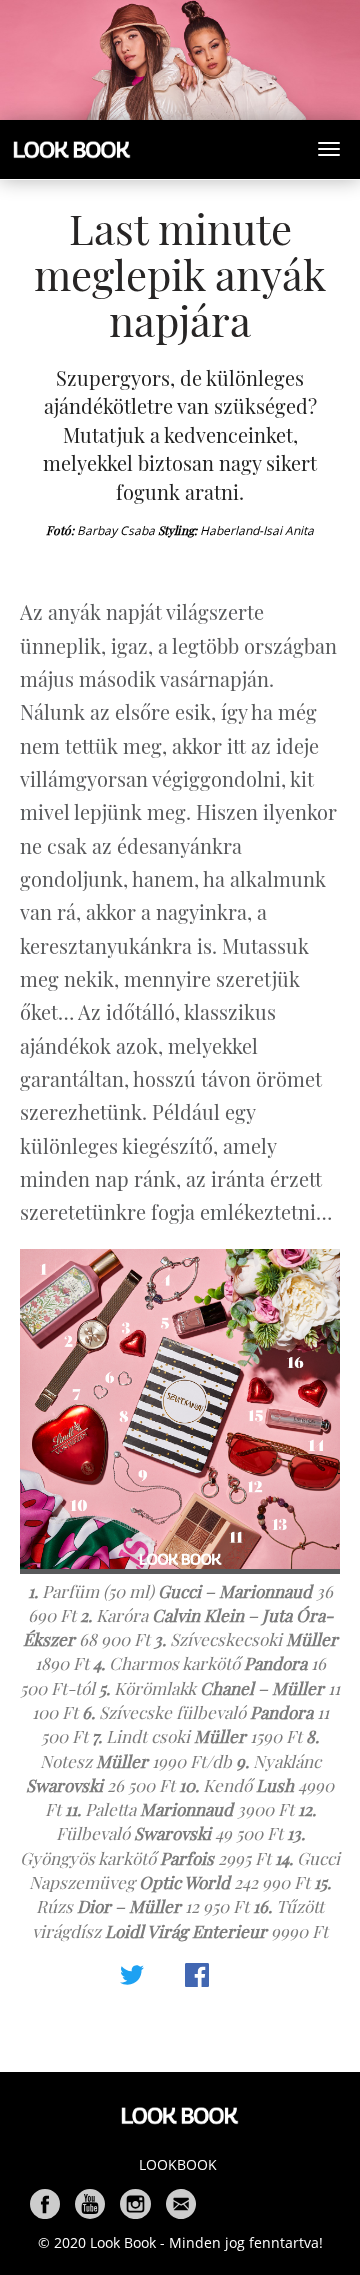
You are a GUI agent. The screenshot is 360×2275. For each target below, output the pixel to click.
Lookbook (178, 2164)
